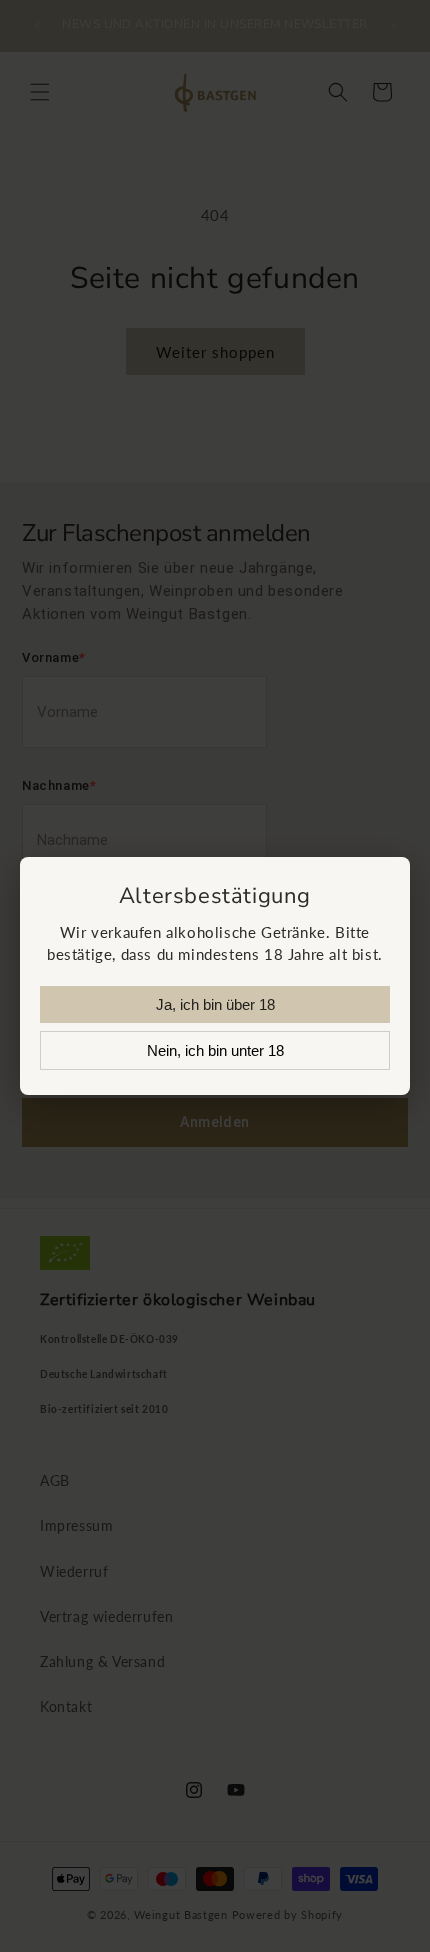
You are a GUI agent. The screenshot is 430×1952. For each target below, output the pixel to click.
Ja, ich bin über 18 (215, 1004)
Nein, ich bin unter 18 (215, 1050)
